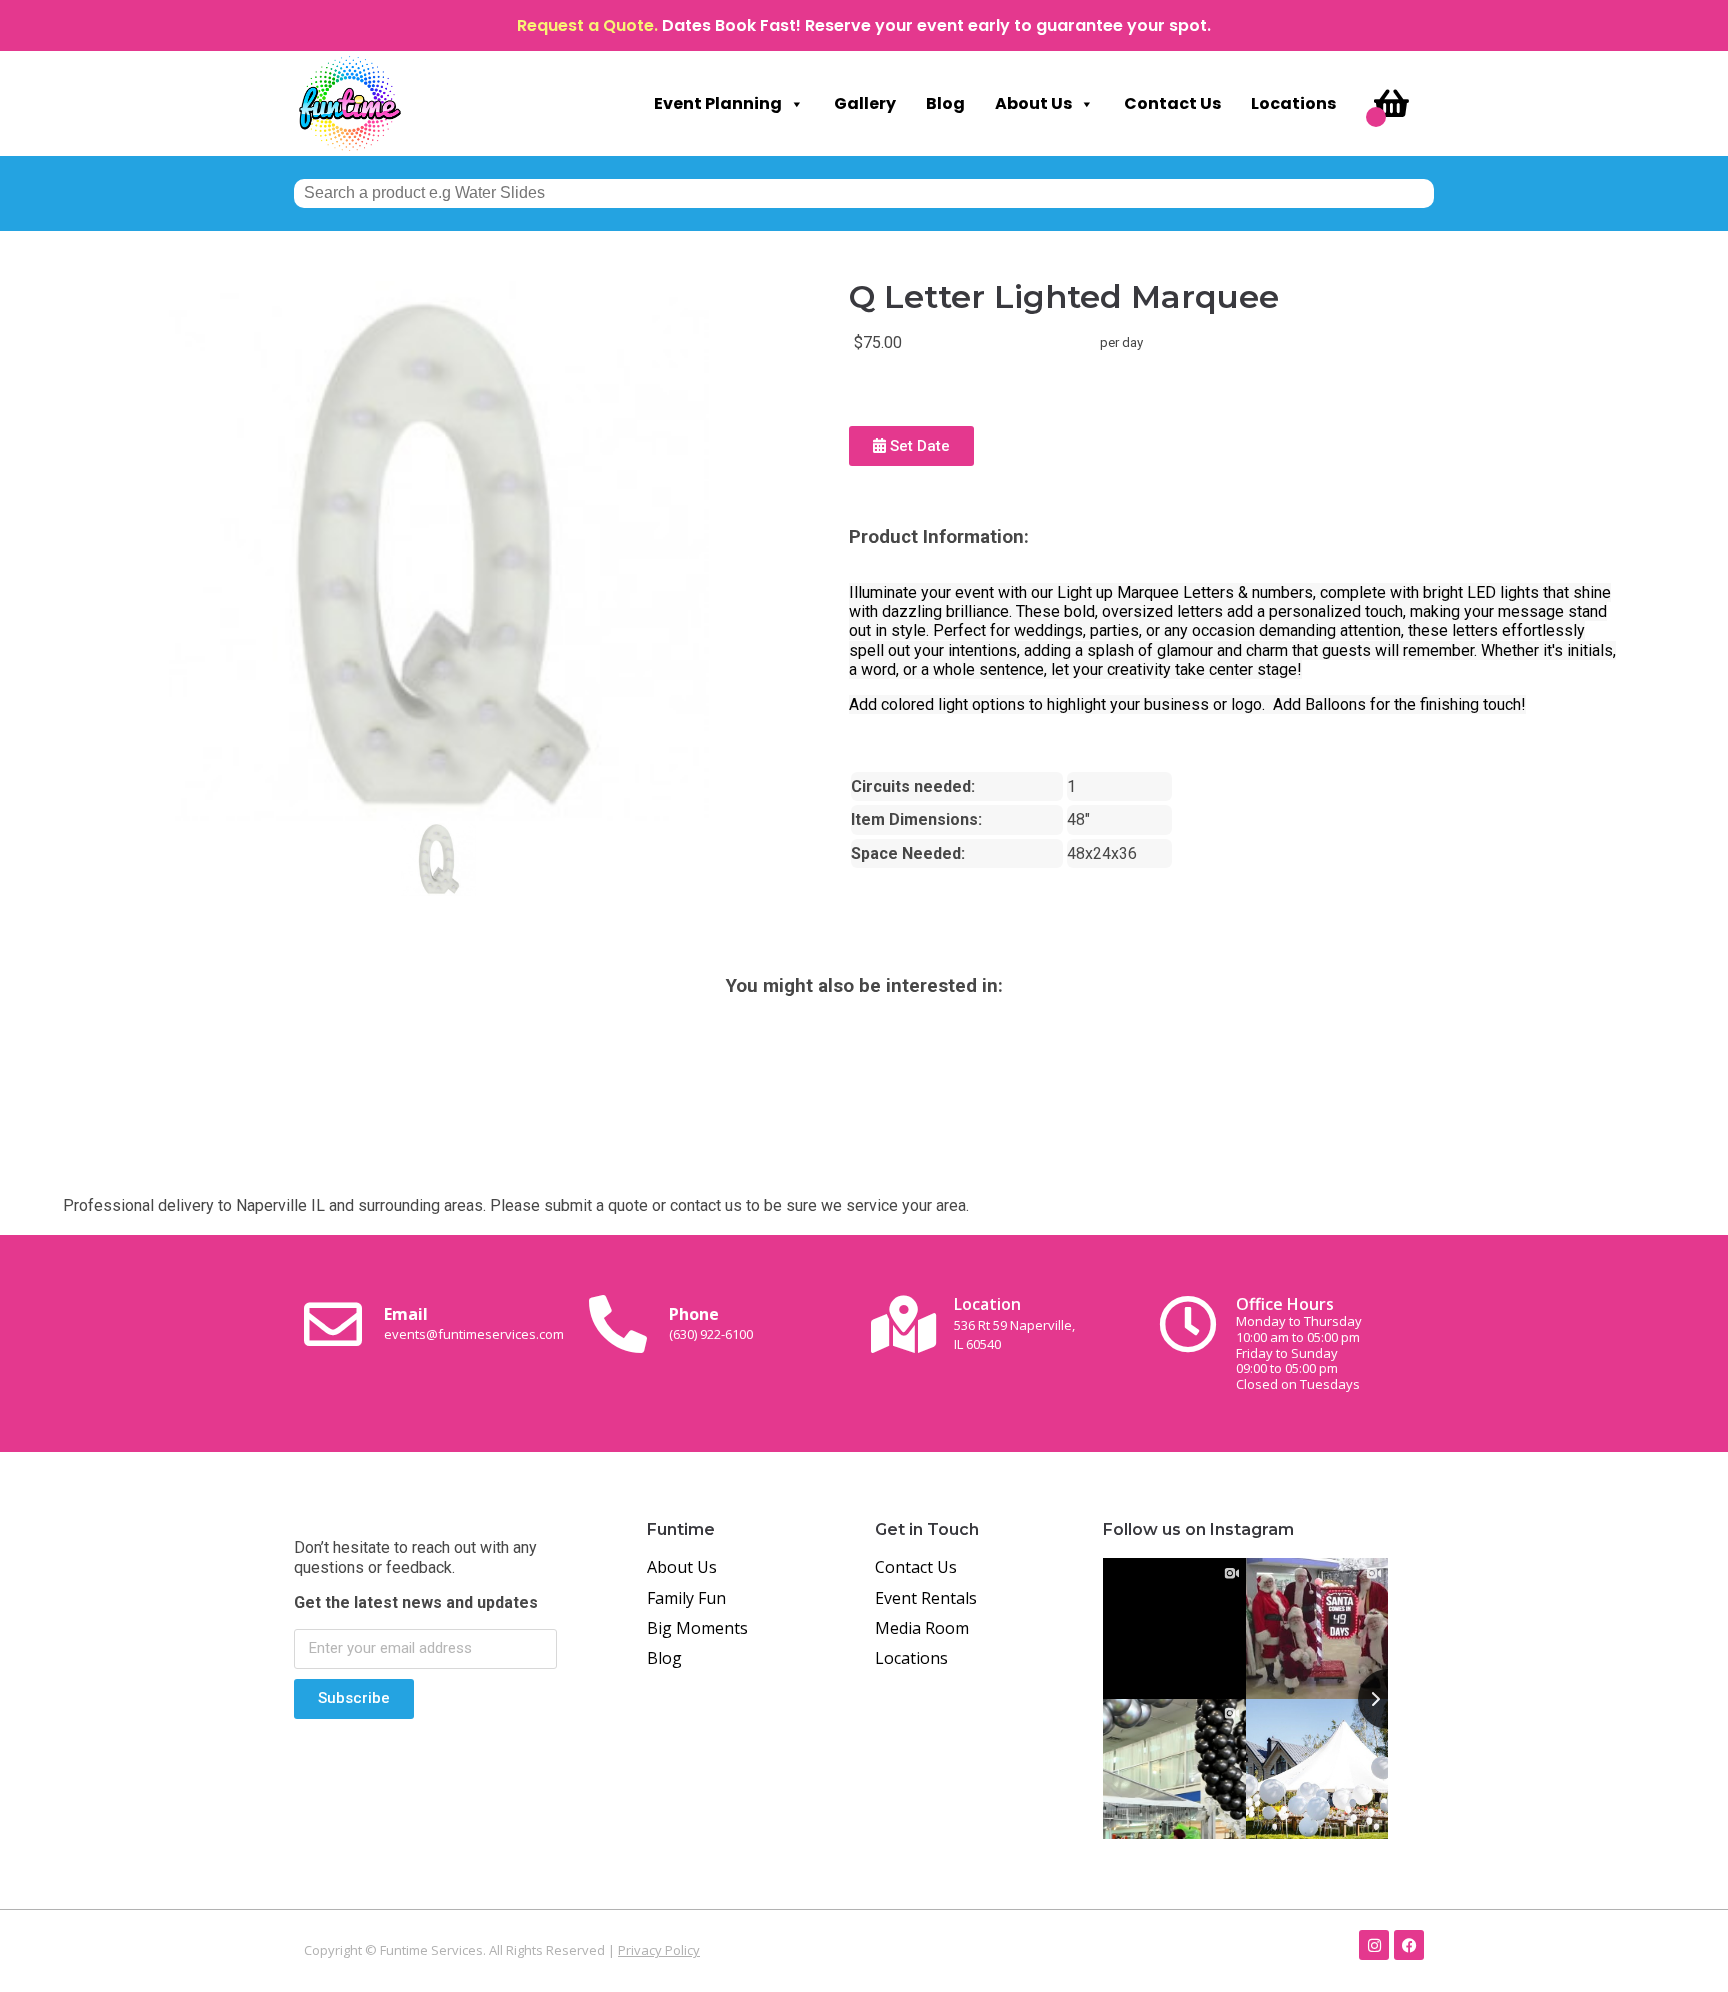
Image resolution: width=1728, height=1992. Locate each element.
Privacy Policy (659, 1950)
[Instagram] (1374, 1945)
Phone (711, 1323)
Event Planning (718, 103)
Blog (945, 103)
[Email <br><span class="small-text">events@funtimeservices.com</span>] (333, 1324)
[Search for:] (864, 192)
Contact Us (1172, 103)
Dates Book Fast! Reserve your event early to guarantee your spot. (936, 25)
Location (1014, 1322)
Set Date (918, 446)
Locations (1293, 103)
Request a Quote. (587, 25)
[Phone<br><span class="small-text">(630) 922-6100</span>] (618, 1324)
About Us (1033, 103)
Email (474, 1323)
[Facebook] (1409, 1945)
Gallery (865, 103)
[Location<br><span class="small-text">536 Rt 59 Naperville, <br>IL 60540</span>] (903, 1324)
